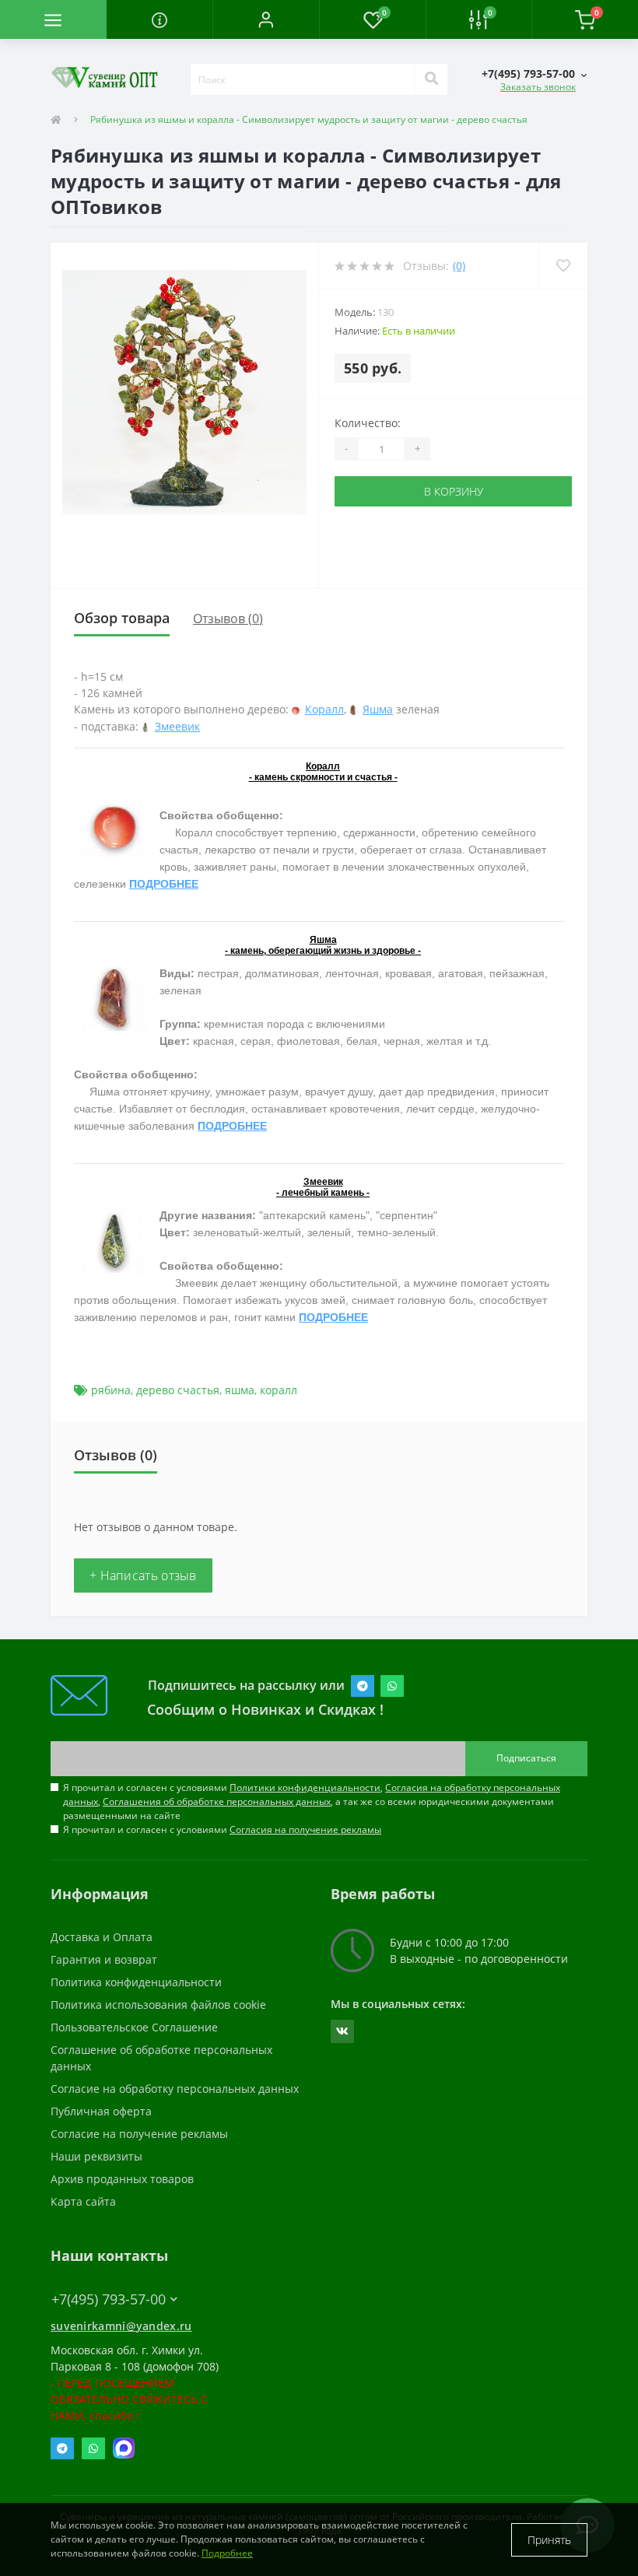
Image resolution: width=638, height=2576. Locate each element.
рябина (111, 1390)
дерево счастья (178, 1390)
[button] (266, 19)
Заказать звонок (538, 87)
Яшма (378, 709)
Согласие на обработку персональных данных (175, 2089)
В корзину (454, 491)
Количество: (368, 423)
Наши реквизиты (96, 2156)
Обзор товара (122, 618)
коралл (279, 1390)
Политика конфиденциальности (136, 1982)
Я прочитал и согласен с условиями (222, 1829)
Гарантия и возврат (104, 1959)
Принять (549, 2540)
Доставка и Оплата (102, 1937)
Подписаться (526, 1758)
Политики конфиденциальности (305, 1787)
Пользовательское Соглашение (134, 2027)
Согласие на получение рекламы (139, 2134)
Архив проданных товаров (122, 2179)
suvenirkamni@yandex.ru (121, 2326)
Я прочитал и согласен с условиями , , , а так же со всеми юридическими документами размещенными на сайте (312, 1801)
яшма (240, 1390)
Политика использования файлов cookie (158, 2005)
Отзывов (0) (228, 619)
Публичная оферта (101, 2111)
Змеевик (177, 726)
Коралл (324, 709)
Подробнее (227, 2553)
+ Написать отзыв (143, 1575)
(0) (459, 266)
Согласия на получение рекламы (305, 1829)
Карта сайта (83, 2201)
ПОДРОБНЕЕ (164, 884)
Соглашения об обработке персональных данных (217, 1801)
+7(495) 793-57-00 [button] (109, 2299)
